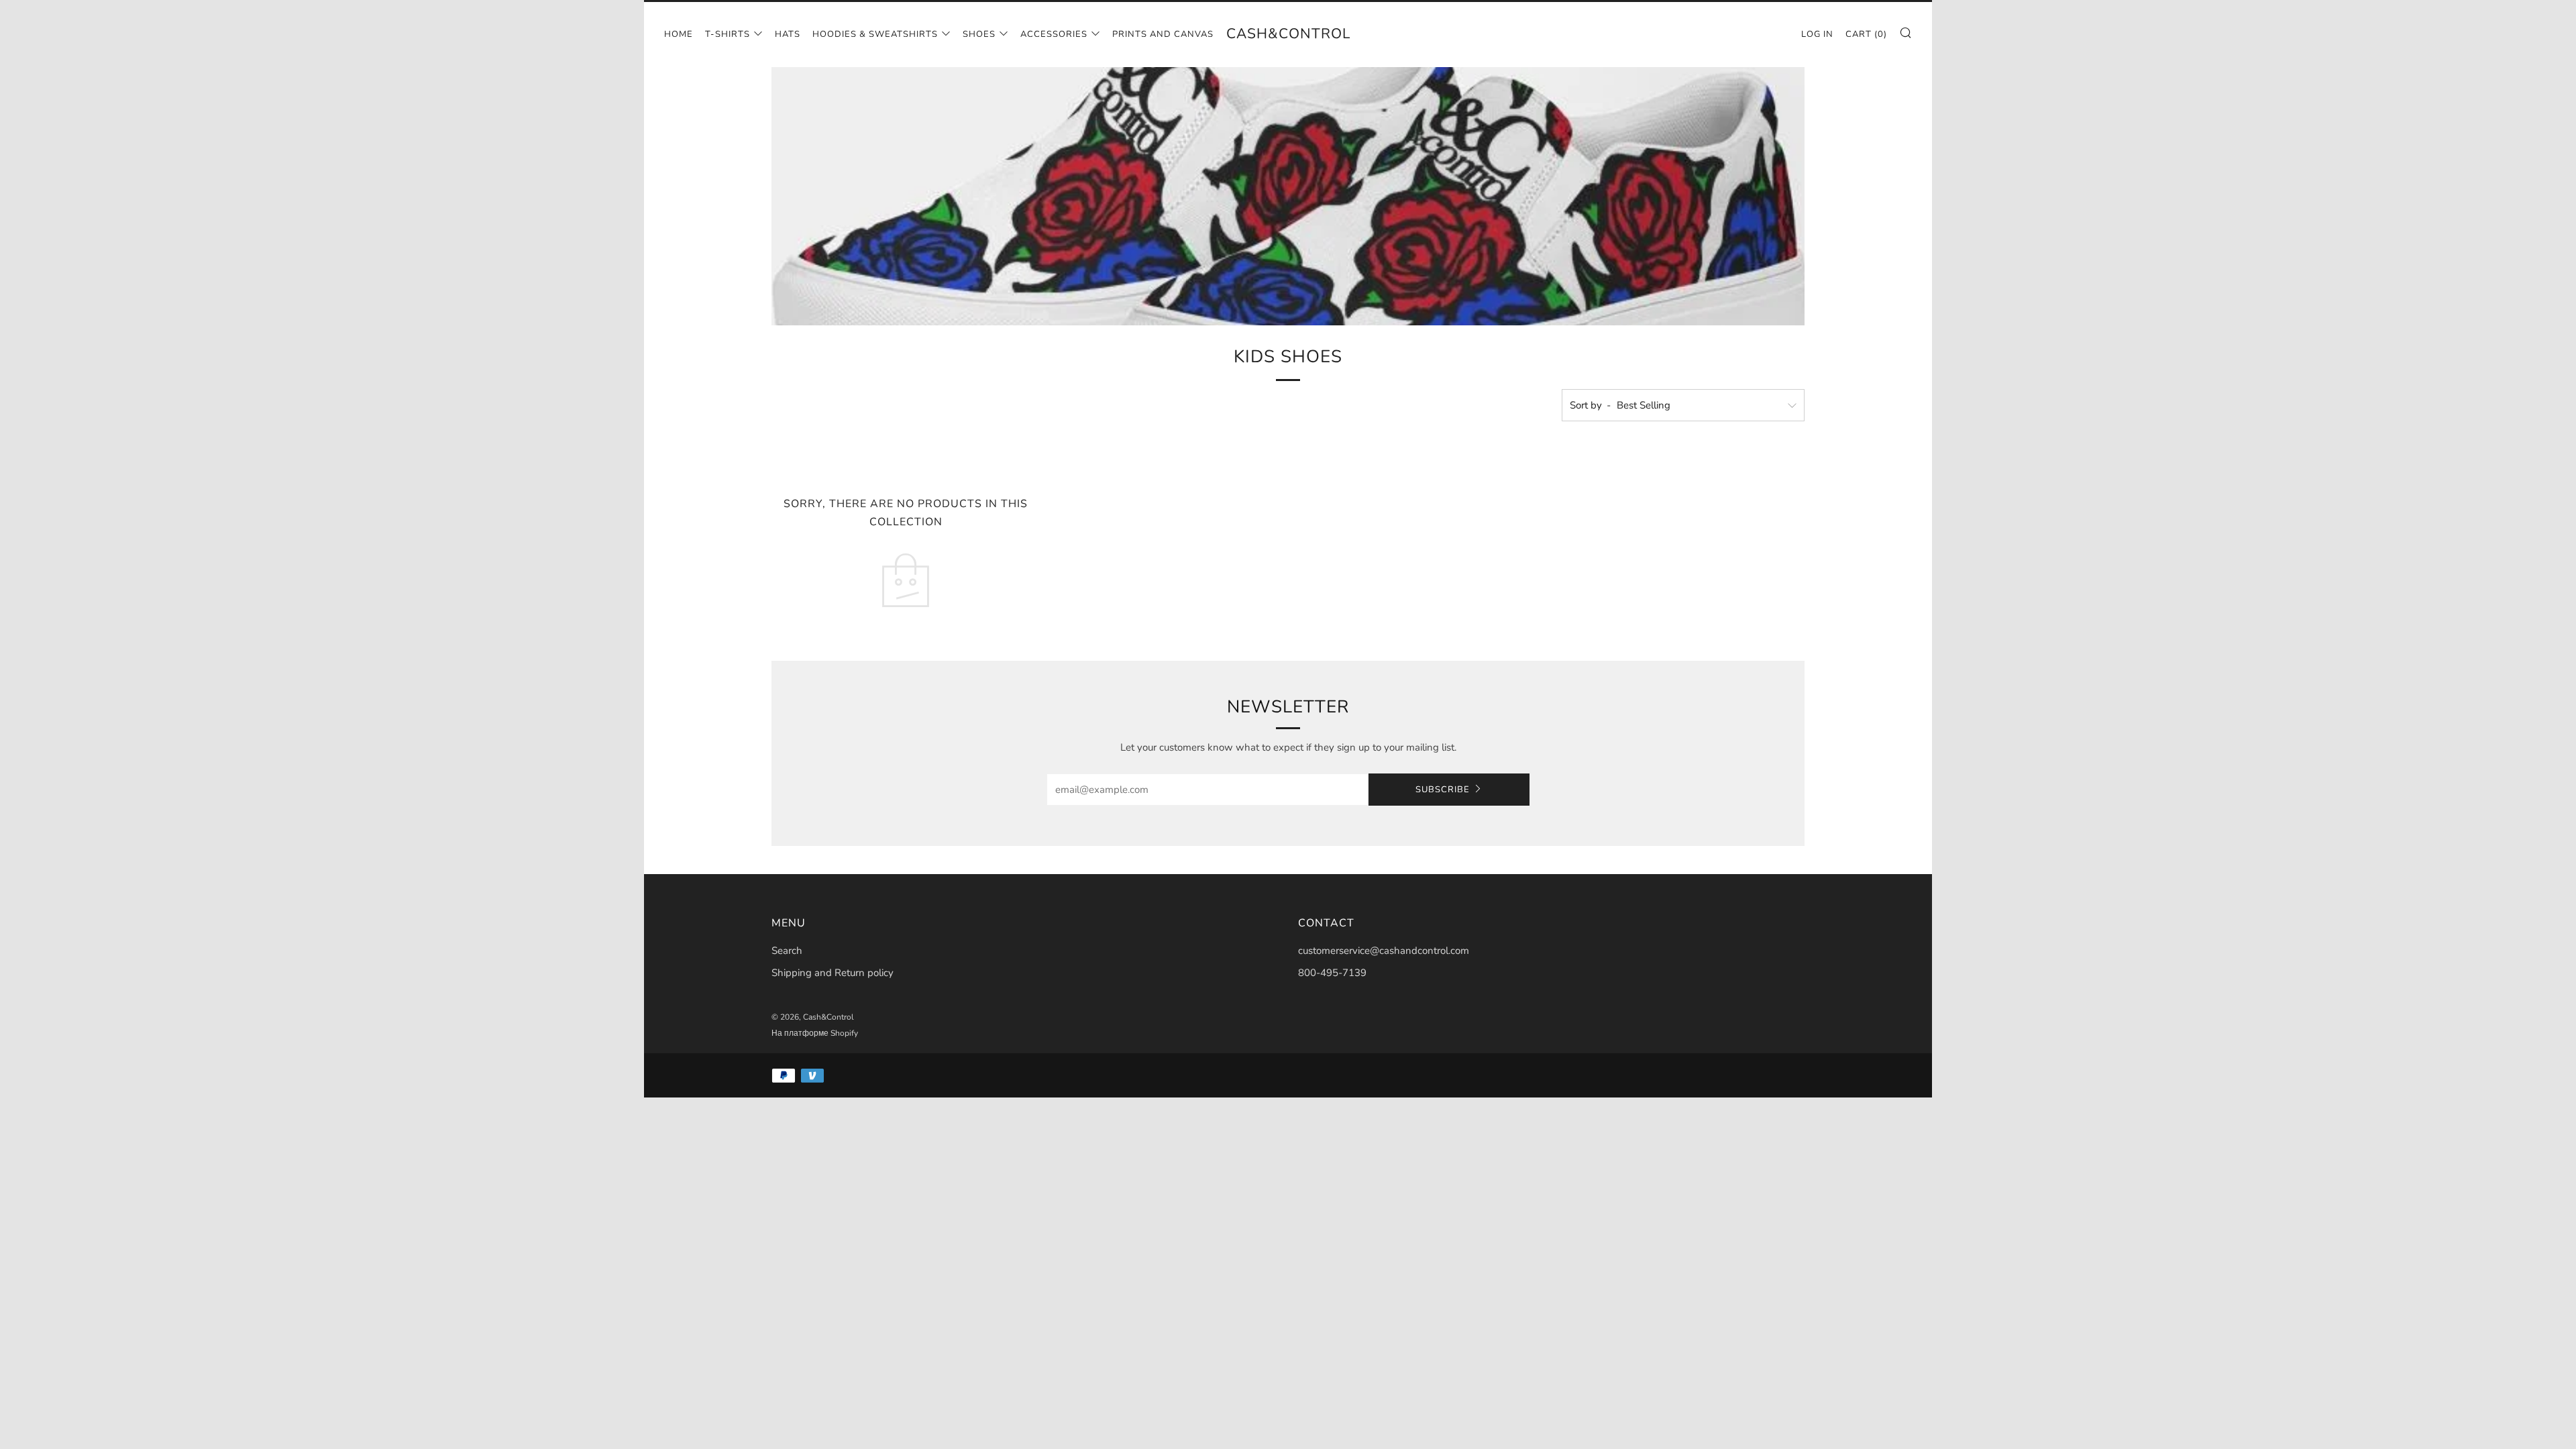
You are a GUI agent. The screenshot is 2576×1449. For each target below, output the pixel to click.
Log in (1817, 34)
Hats (788, 34)
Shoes (979, 34)
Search (787, 951)
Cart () (1866, 34)
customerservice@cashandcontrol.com (1384, 951)
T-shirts (728, 34)
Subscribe (1443, 790)
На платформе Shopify (815, 1033)
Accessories (1054, 34)
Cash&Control (1288, 34)
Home (679, 34)
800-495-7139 (1332, 973)
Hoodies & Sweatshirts (875, 34)
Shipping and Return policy (833, 973)
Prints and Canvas (1163, 34)
